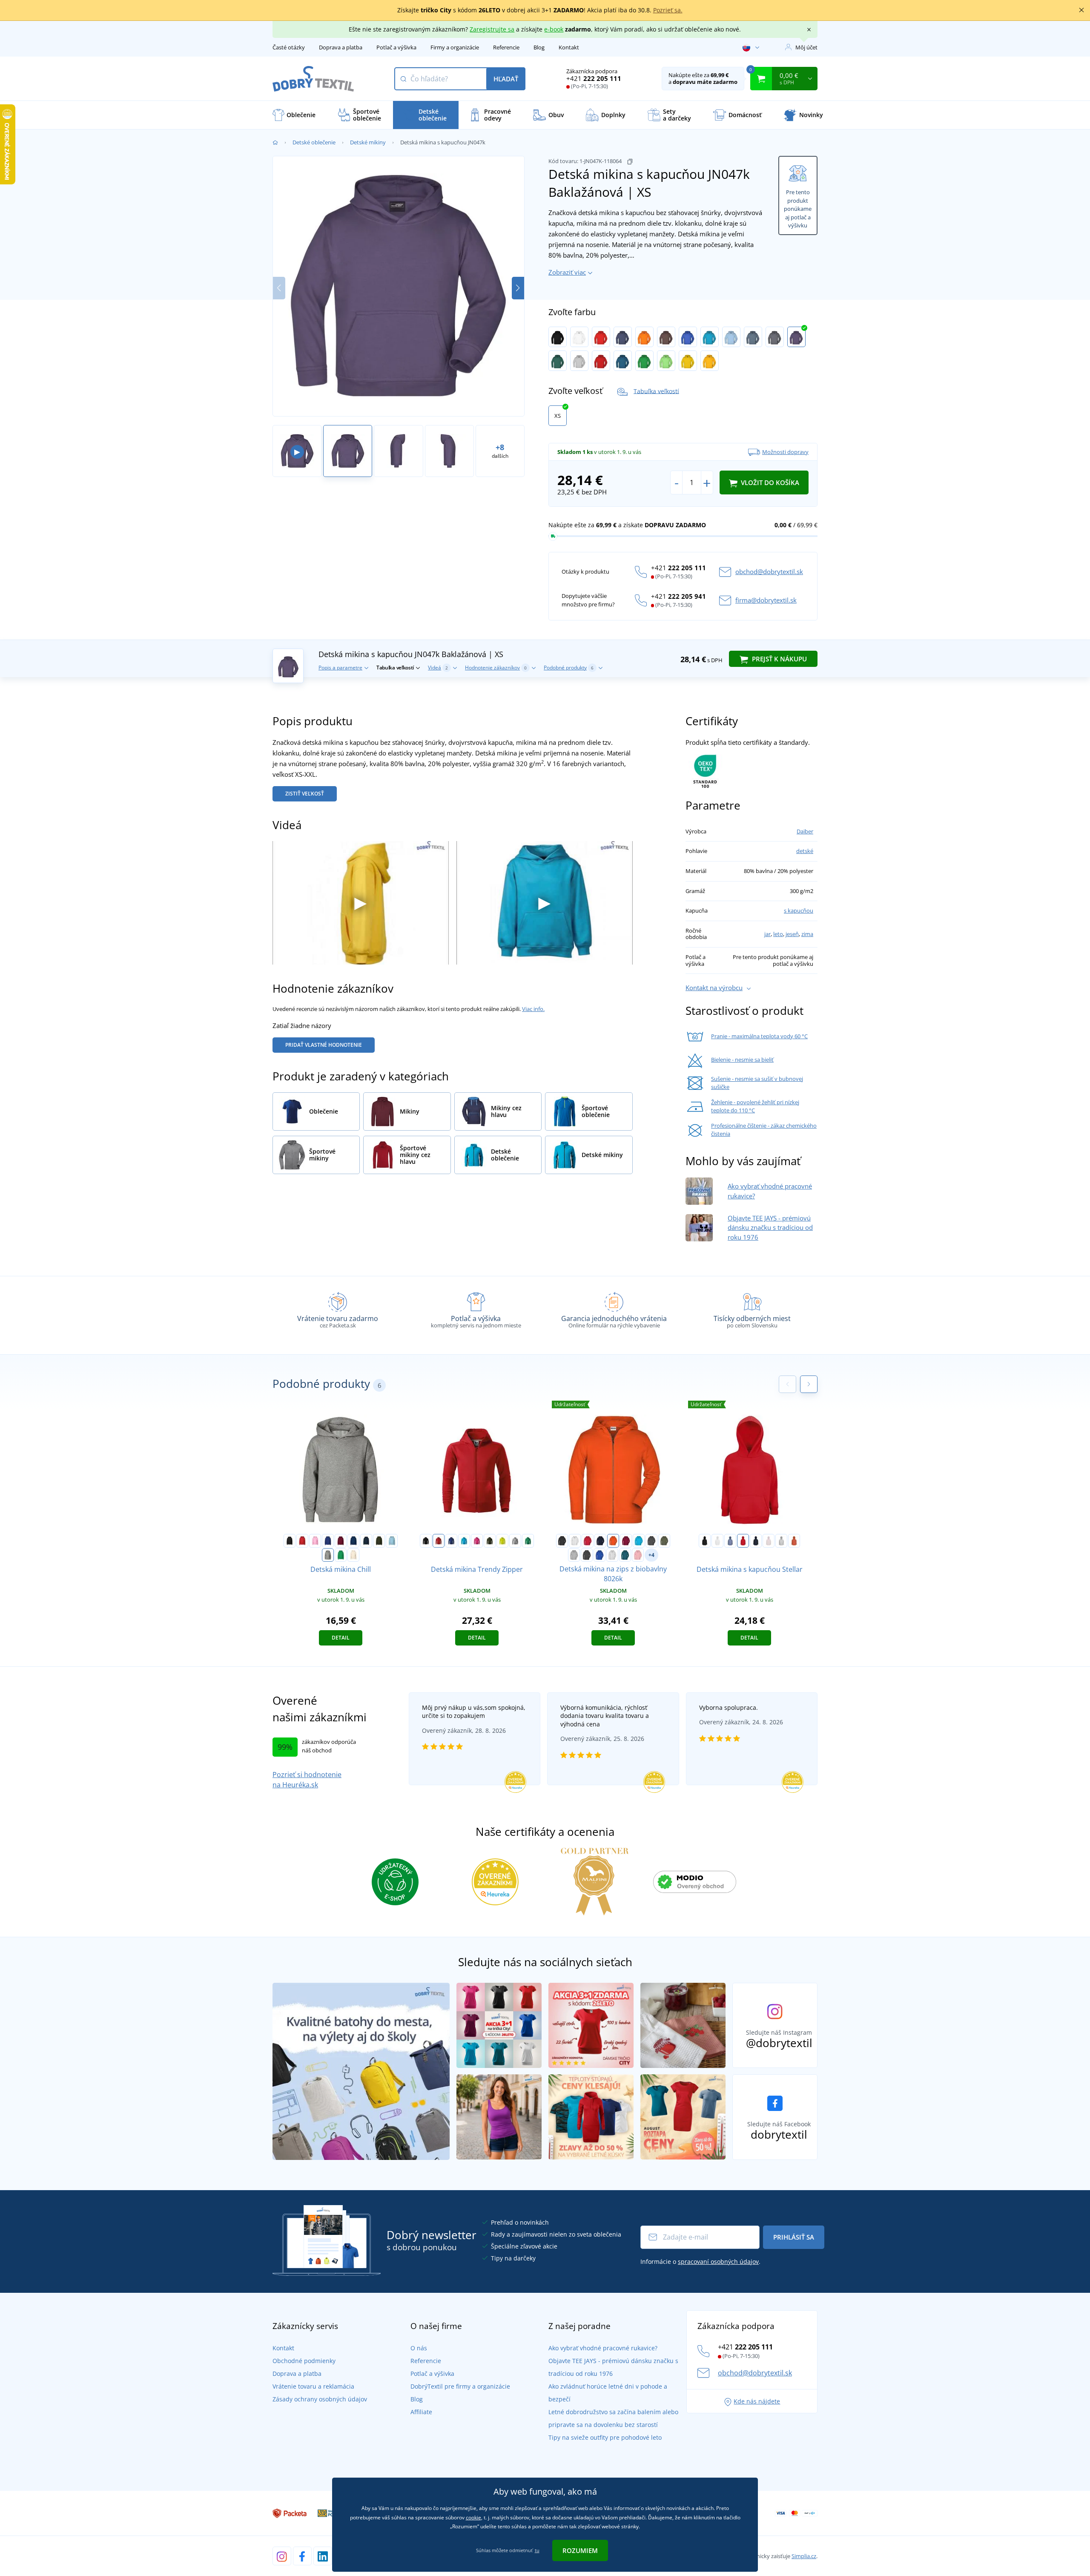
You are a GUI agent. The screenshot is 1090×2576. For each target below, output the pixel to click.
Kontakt (569, 47)
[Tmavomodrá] (623, 337)
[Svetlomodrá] (731, 337)
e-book (554, 29)
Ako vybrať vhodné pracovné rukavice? (603, 2348)
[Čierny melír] (587, 1555)
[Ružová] (315, 1541)
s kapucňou (799, 910)
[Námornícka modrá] (366, 1541)
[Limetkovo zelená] (666, 361)
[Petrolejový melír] (625, 1555)
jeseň (792, 934)
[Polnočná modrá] (353, 1541)
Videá (438, 668)
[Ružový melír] (638, 1555)
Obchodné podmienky (304, 2361)
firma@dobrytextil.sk (766, 600)
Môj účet (806, 47)
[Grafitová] (775, 337)
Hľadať (506, 79)
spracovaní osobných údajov (718, 2262)
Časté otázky (289, 47)
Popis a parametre (340, 668)
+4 (651, 1555)
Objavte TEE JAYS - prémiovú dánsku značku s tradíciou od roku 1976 (770, 1228)
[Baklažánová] (796, 337)
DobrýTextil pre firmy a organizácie (460, 2386)
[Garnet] (341, 1541)
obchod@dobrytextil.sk (769, 571)
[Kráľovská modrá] (688, 337)
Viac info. (533, 1009)
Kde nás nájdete (757, 2401)
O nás (419, 2348)
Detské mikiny (368, 142)
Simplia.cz (804, 2556)
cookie (473, 2517)
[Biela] (579, 337)
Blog (539, 47)
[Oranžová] (644, 337)
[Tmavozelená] (558, 361)
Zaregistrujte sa (492, 29)
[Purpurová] (477, 1541)
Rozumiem (580, 2550)
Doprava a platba (341, 47)
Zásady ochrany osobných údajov (320, 2399)
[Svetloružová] (769, 1541)
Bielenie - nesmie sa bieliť (742, 1060)
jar (767, 934)
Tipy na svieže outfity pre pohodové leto (605, 2437)
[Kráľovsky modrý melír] (599, 1555)
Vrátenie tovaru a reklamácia (313, 2386)
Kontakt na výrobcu (714, 988)
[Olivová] (664, 1541)
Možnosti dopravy (785, 452)
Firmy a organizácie (455, 47)
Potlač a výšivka (396, 47)
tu (537, 2550)
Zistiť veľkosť (305, 794)
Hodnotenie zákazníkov (496, 668)
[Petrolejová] (623, 361)
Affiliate (421, 2412)
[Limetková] (502, 1541)
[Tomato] (601, 361)
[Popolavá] (612, 1555)
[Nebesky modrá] (392, 1541)
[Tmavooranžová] (794, 1541)
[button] (518, 288)
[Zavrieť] (1081, 10)
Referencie (506, 47)
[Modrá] (730, 1541)
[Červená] (601, 337)
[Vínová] (626, 1541)
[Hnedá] (666, 337)
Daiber (805, 831)
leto (778, 934)
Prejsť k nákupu (779, 659)
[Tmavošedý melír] (328, 1555)
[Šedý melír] (579, 361)
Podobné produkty (569, 668)
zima (807, 934)
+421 (594, 78)
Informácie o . (700, 2262)
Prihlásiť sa (794, 2237)
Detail (341, 1638)
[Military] (379, 1541)
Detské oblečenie (314, 142)
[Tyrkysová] (710, 337)
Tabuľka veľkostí (656, 391)
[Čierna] (558, 337)
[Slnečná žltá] (688, 361)
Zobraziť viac (567, 272)
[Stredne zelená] (341, 1555)
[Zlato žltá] (710, 361)
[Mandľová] (353, 1555)
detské (805, 851)
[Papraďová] (644, 361)
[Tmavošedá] (753, 337)
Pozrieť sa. (668, 10)
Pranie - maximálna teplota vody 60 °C (759, 1036)
